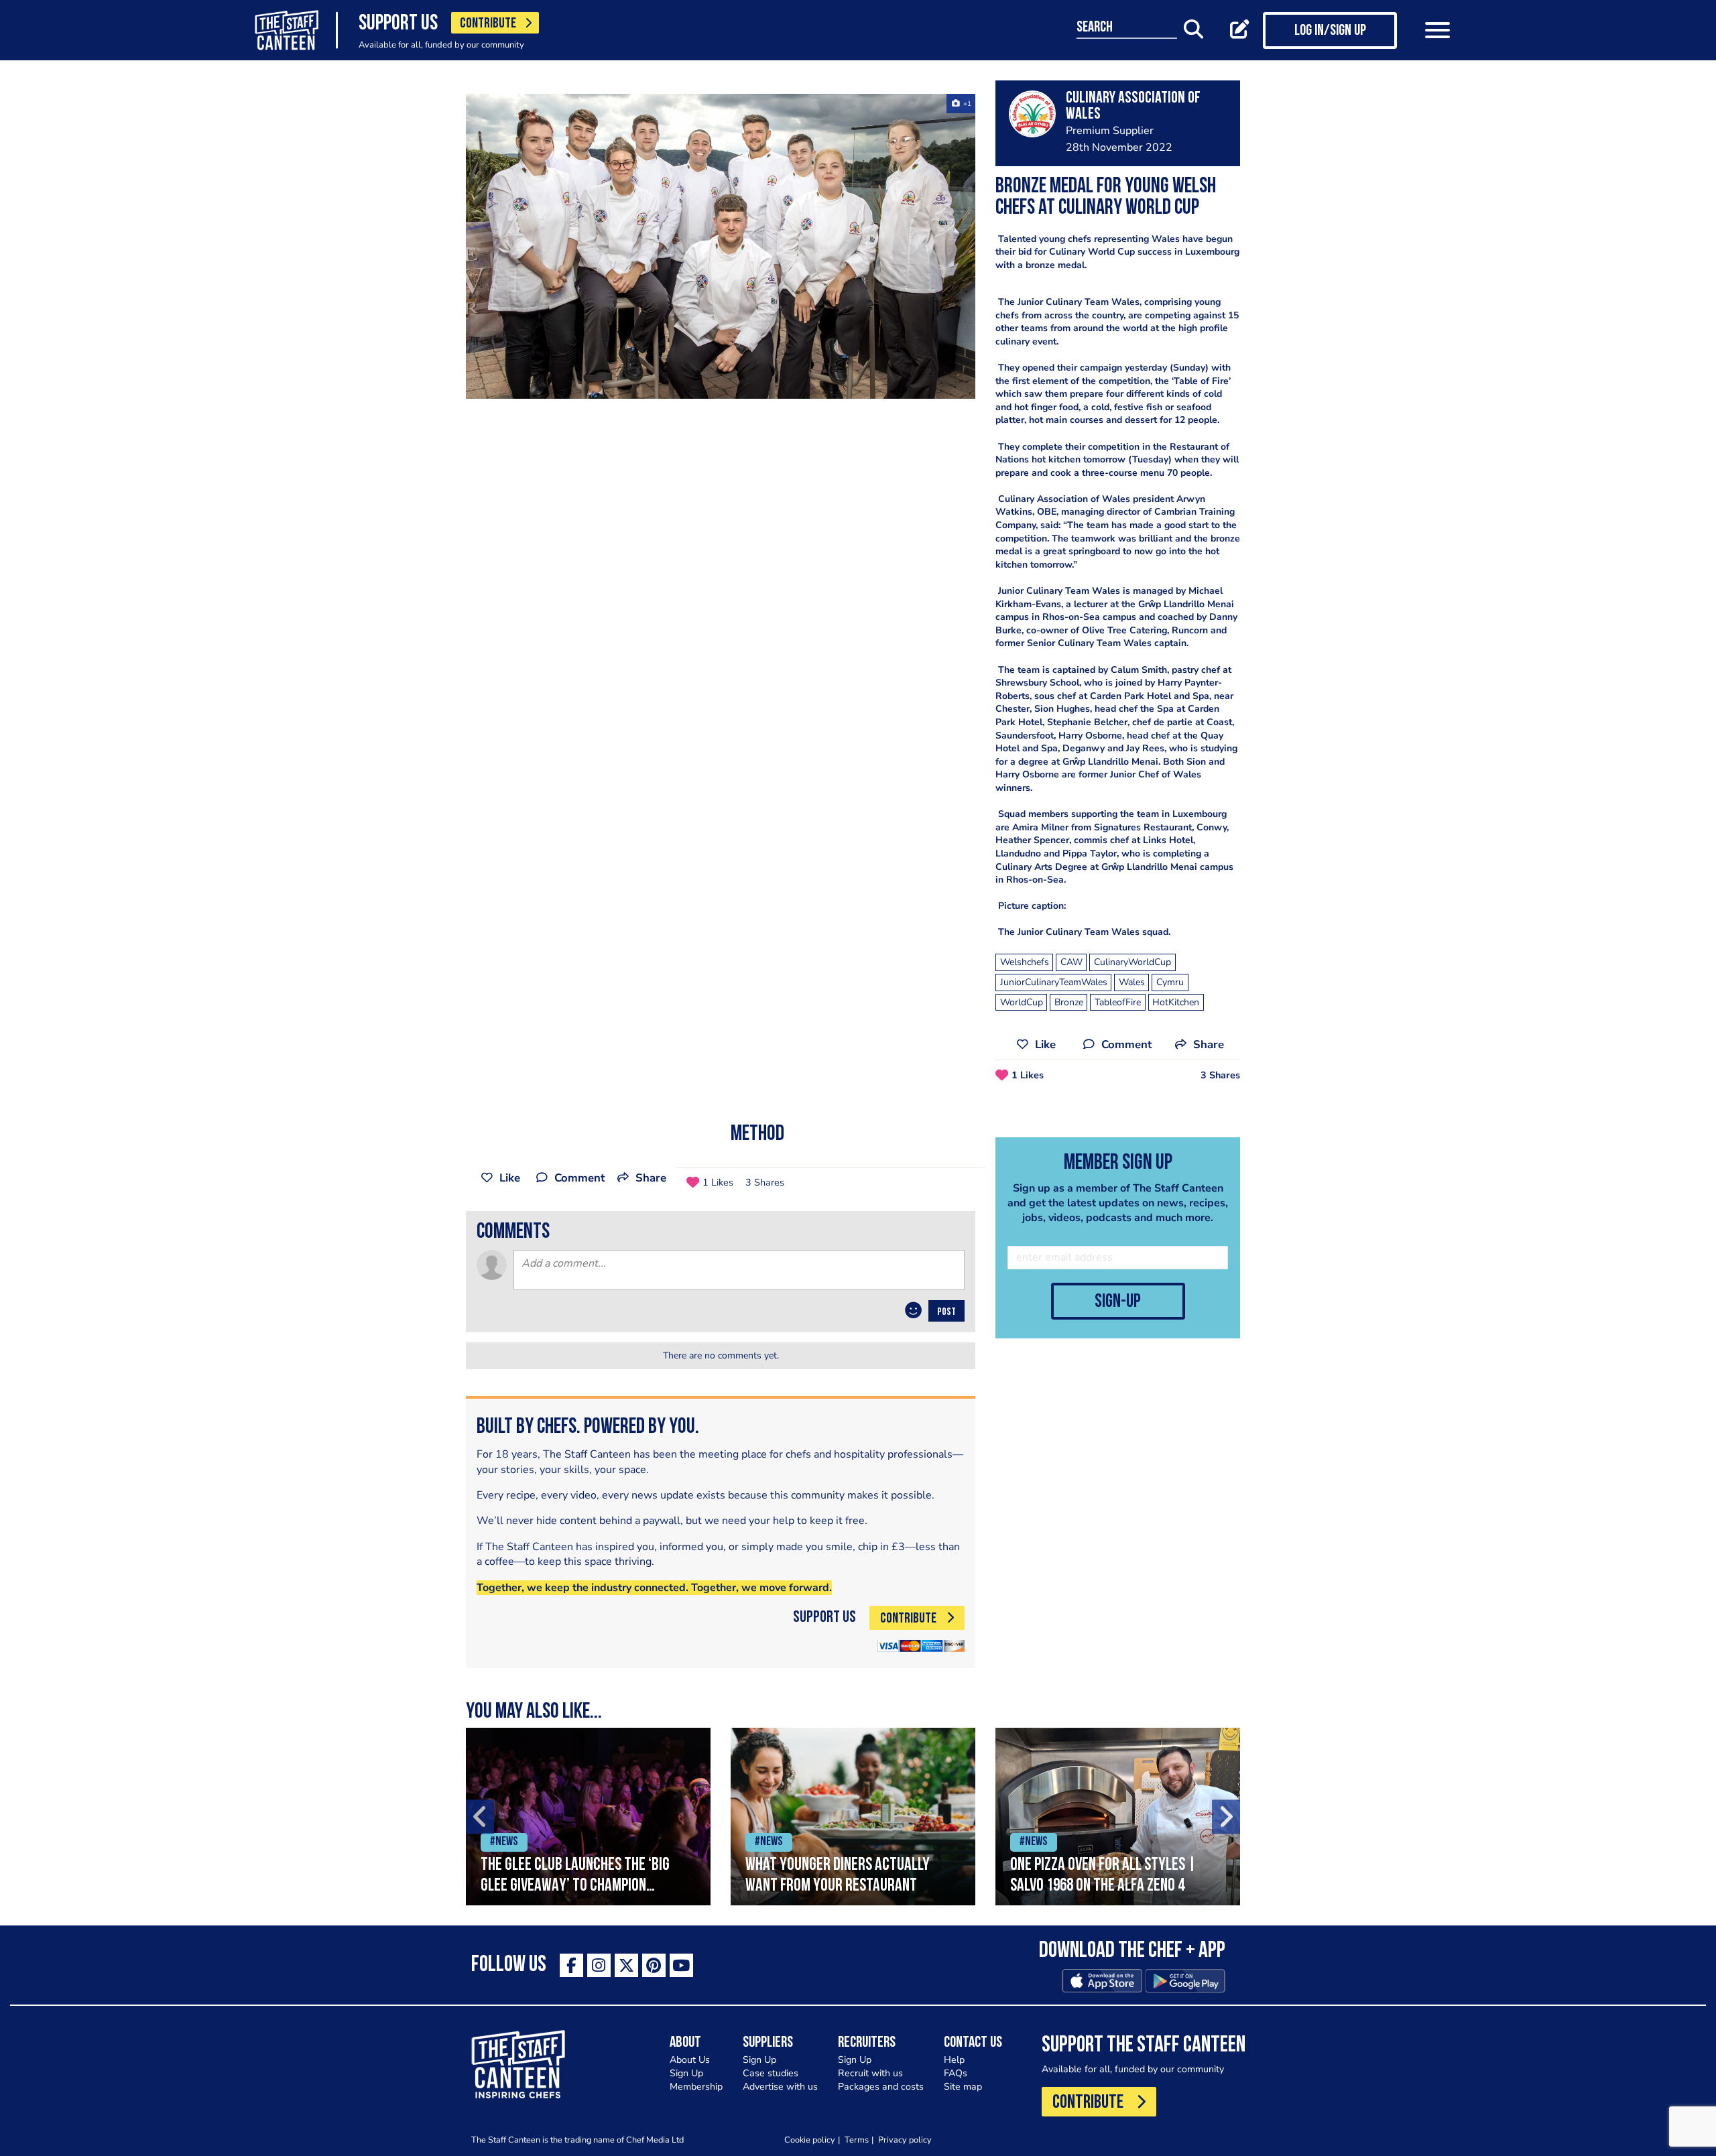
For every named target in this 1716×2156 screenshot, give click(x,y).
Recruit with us (870, 2073)
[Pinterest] (654, 1965)
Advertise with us (780, 2087)
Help (954, 2060)
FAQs (956, 2073)
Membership (696, 2087)
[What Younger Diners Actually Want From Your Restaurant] (853, 1817)
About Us (690, 2060)
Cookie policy (810, 2140)
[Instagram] (599, 1965)
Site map (963, 2087)
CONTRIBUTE (488, 24)
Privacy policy (905, 2140)
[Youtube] (681, 1965)
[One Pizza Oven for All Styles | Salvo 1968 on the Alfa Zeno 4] (1118, 1817)
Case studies (771, 2073)
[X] (626, 1965)
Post (946, 1312)
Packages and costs (881, 2087)
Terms (857, 2140)
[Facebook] (571, 1965)
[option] (721, 246)
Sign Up (686, 2073)
